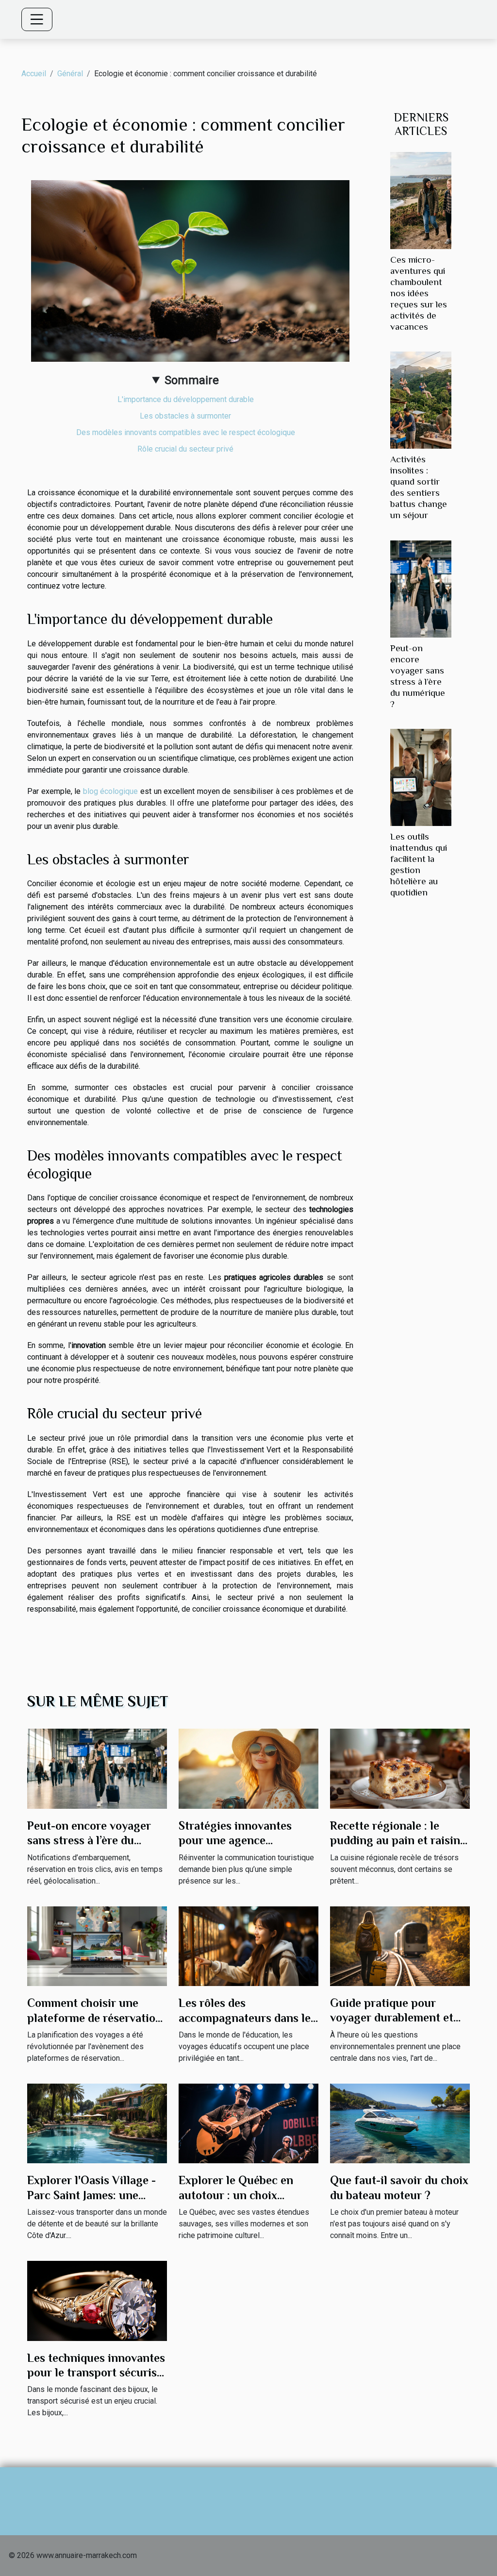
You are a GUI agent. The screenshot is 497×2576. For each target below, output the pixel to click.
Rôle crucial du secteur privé (185, 449)
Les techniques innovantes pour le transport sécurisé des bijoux (96, 2373)
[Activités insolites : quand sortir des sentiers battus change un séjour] (421, 400)
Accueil (34, 74)
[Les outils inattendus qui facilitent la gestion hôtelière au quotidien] (421, 777)
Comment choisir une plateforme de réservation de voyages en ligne (95, 2018)
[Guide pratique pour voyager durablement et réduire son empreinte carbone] (400, 1945)
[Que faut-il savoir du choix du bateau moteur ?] (400, 2123)
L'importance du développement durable (186, 399)
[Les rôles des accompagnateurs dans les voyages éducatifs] (248, 1945)
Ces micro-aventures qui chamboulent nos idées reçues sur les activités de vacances (419, 293)
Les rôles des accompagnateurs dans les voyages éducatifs (247, 2018)
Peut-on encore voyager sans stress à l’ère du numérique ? (89, 1840)
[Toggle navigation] (37, 19)
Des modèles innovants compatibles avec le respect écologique (186, 432)
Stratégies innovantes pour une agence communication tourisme (244, 1840)
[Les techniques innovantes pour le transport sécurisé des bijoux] (97, 2300)
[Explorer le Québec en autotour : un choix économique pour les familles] (248, 2123)
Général (70, 74)
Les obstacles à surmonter (185, 416)
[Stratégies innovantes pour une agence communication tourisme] (248, 1768)
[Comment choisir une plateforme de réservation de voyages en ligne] (97, 1945)
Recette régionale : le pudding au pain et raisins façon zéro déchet (398, 1840)
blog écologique (111, 791)
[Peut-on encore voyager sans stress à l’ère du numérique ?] (421, 588)
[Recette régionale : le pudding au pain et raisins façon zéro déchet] (400, 1768)
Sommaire (192, 380)
